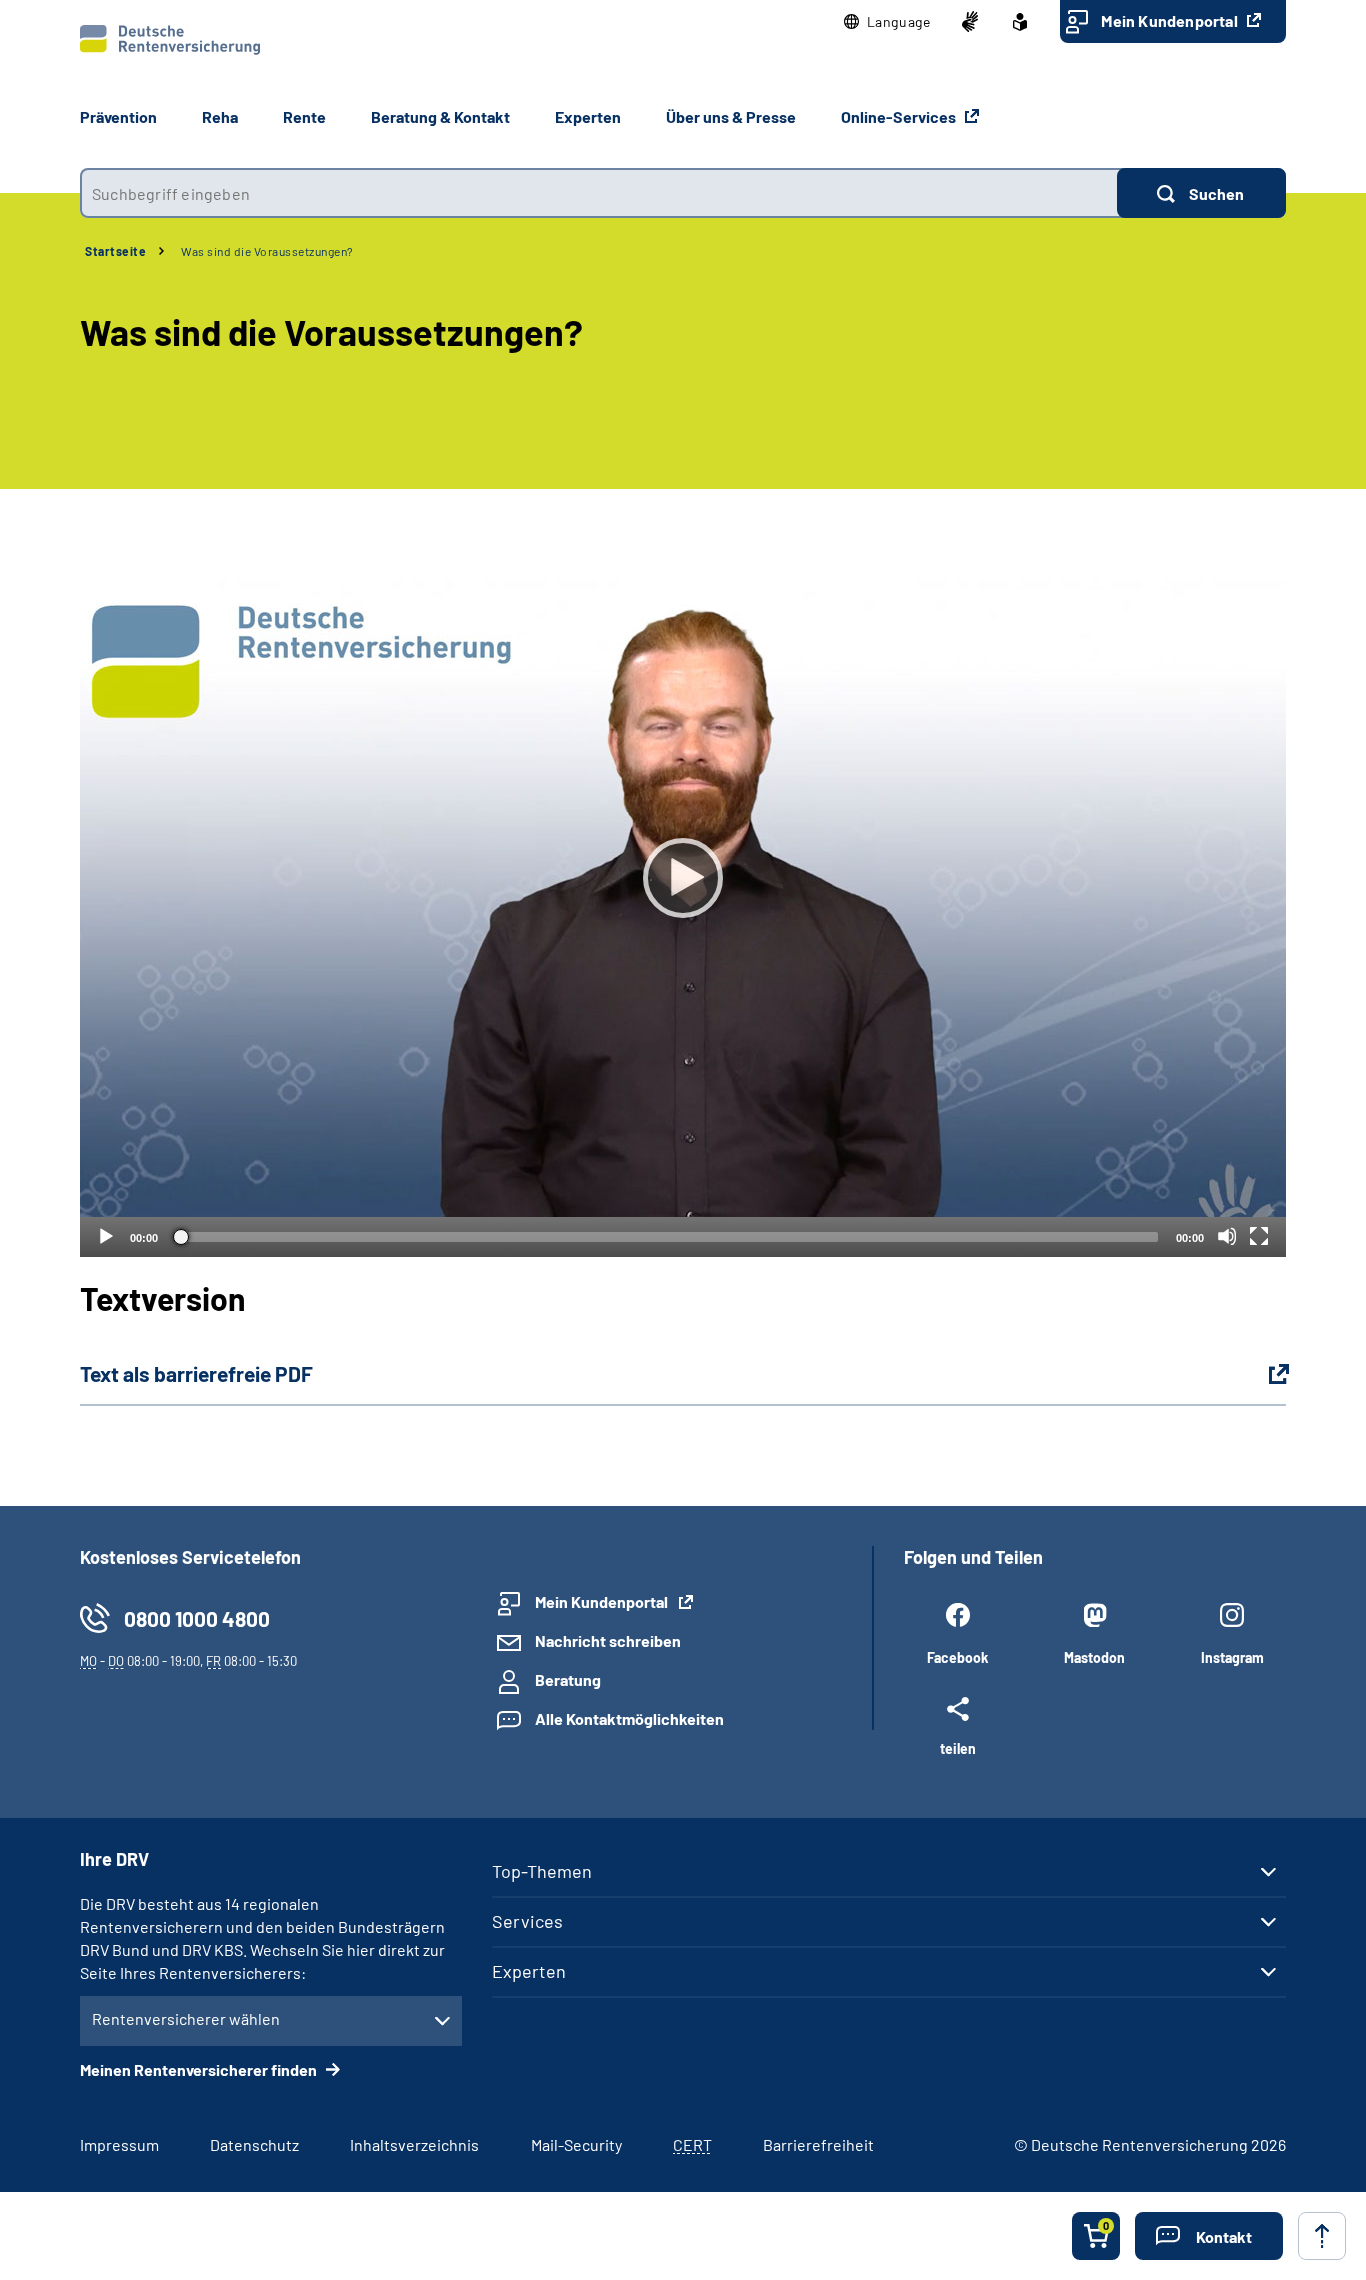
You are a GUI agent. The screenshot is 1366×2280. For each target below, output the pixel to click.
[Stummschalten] (1227, 1236)
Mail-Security (576, 2144)
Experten (529, 1971)
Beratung (568, 1679)
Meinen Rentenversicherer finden (200, 2069)
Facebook (957, 1657)
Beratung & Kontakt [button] (440, 116)
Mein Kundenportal (1171, 20)
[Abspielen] (683, 878)
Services (527, 1921)
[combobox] (598, 193)
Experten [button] (588, 116)
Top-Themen (542, 1871)
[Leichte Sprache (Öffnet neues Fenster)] (1020, 22)
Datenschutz (254, 2144)
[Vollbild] (1259, 1236)
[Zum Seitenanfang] (1322, 2236)
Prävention (118, 116)
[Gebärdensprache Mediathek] (970, 22)
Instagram (1232, 1657)
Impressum (119, 2144)
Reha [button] (220, 116)
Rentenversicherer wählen (186, 2018)
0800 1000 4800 (197, 1618)
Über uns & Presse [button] (731, 116)
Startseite (115, 251)
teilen (958, 1748)
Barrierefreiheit (818, 2144)
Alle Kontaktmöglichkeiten (629, 1718)
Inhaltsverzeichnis (414, 2144)
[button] (887, 22)
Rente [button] (304, 116)
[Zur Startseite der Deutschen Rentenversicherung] (170, 40)
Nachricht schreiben (608, 1640)
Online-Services (900, 116)
